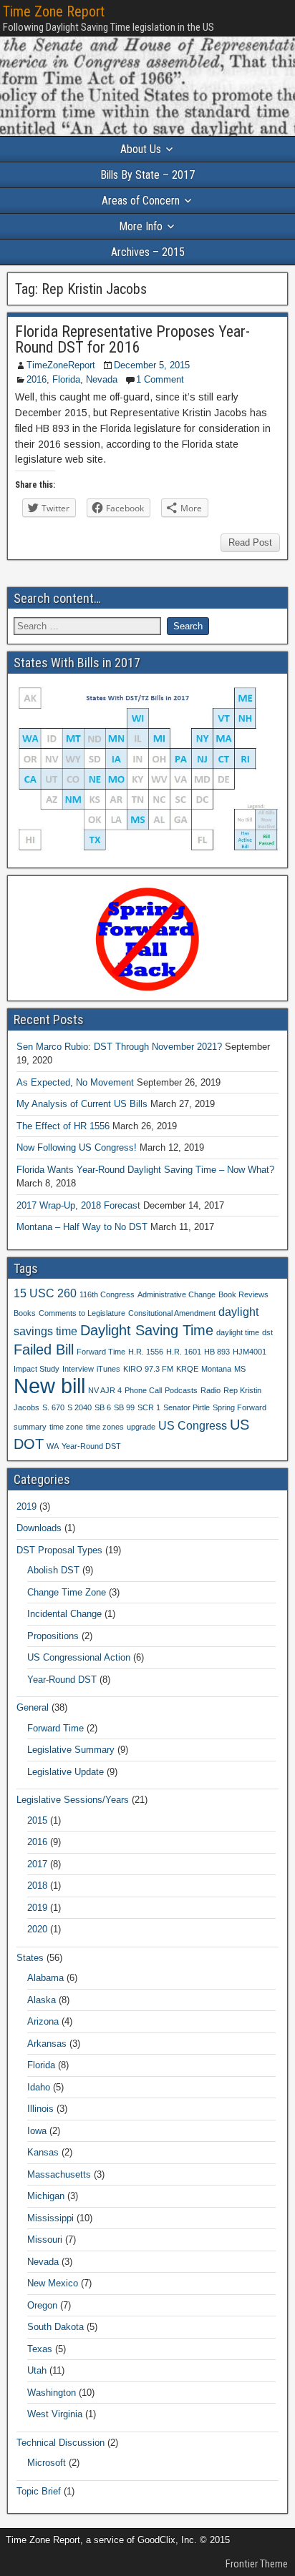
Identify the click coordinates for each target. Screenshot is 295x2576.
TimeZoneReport (61, 365)
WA (53, 1446)
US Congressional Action (79, 1657)
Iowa (37, 2131)
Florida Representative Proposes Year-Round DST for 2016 (132, 339)
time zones (105, 1427)
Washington (52, 2393)
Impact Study (37, 1369)
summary (30, 1427)
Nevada (102, 379)
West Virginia (55, 2414)
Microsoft (47, 2463)
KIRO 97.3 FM (148, 1369)
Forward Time (101, 1352)
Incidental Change (64, 1614)
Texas (40, 2349)
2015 (37, 1820)
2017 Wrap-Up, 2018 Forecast (78, 1205)
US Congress (193, 1425)
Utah (37, 2370)
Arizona (43, 2021)
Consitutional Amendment (172, 1313)
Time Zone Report (54, 11)
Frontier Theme (257, 2564)
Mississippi (50, 2218)
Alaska (42, 2000)
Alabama (45, 1978)
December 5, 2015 (152, 365)
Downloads (39, 1528)
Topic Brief (39, 2491)
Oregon (42, 2305)
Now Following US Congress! (77, 1147)
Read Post (250, 542)
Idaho (39, 2087)
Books (25, 1313)
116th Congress (107, 1294)
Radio (211, 1390)
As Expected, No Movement (75, 1082)
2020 (37, 1929)
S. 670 (53, 1407)
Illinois (40, 2109)
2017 (37, 1864)
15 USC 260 (45, 1293)
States (30, 1958)
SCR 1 (149, 1407)
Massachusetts (59, 2174)
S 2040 (79, 1407)
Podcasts (181, 1390)
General (33, 1707)
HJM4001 (250, 1352)
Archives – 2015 (148, 252)
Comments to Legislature (82, 1313)
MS (240, 1369)
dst (267, 1332)
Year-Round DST (91, 1446)
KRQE (187, 1369)
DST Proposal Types (59, 1550)
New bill (49, 1386)
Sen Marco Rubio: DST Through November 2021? (119, 1047)
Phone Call (143, 1390)
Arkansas (47, 2044)
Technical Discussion (61, 2443)
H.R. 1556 (146, 1352)
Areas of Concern (141, 201)
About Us (141, 149)
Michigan (46, 2196)
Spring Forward (240, 1407)
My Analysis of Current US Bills (82, 1104)
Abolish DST (53, 1570)
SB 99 (124, 1407)
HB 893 (217, 1352)
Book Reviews (243, 1294)
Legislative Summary (71, 1750)
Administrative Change (176, 1294)
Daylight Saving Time (147, 1330)
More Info (141, 226)
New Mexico (53, 2283)
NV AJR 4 (105, 1390)
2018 (37, 1886)
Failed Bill (44, 1350)
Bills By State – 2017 (147, 175)
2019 (26, 1506)
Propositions (53, 1636)
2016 (37, 379)
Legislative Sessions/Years (73, 1800)
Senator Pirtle (187, 1407)
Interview (78, 1369)
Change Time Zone (67, 1592)
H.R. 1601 (184, 1352)
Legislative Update (66, 1772)
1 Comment (160, 379)
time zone (66, 1427)
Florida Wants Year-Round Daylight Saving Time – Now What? (145, 1170)
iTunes (108, 1369)
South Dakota (55, 2327)
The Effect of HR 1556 (63, 1126)
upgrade (141, 1427)
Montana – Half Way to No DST (82, 1227)
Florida (66, 379)
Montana (216, 1369)
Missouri (45, 2240)
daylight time (238, 1332)
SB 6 (103, 1407)
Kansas (43, 2152)
